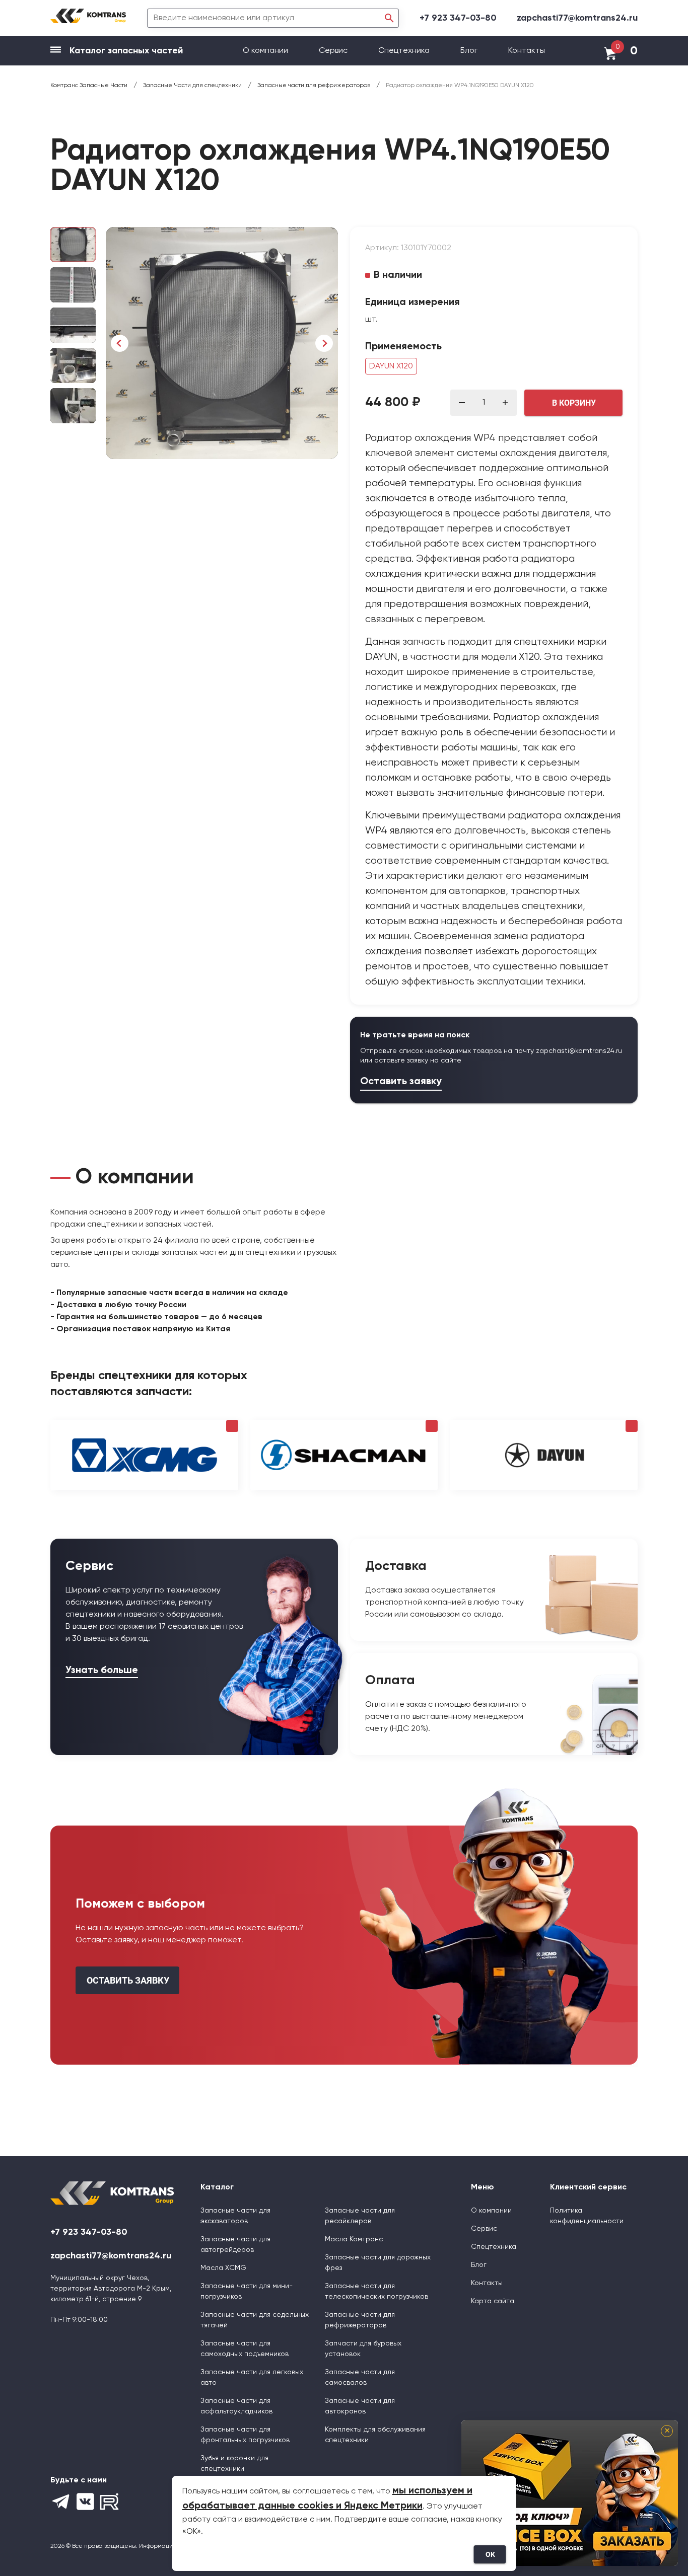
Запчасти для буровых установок (363, 2349)
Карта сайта (493, 2301)
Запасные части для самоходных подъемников (245, 2349)
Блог (469, 51)
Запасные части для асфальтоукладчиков (236, 2406)
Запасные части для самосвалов (360, 2377)
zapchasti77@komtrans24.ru (577, 18)
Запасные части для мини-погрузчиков (247, 2291)
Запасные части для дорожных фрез (378, 2263)
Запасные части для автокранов (360, 2406)
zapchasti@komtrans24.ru (579, 1051)
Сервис (334, 51)
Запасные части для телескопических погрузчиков (376, 2291)
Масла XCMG (223, 2268)
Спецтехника (404, 51)
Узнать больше (102, 1671)
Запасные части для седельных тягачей (255, 2320)
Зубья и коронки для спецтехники (234, 2464)
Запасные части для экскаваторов (235, 2216)
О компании (266, 51)
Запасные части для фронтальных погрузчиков (245, 2435)
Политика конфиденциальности (587, 2216)
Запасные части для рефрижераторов (360, 2320)
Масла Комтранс (354, 2239)
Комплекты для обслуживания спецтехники (375, 2435)
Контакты (527, 51)
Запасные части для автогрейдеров (235, 2245)
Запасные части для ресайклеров (360, 2216)
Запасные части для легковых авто (252, 2377)
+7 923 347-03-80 (458, 18)
